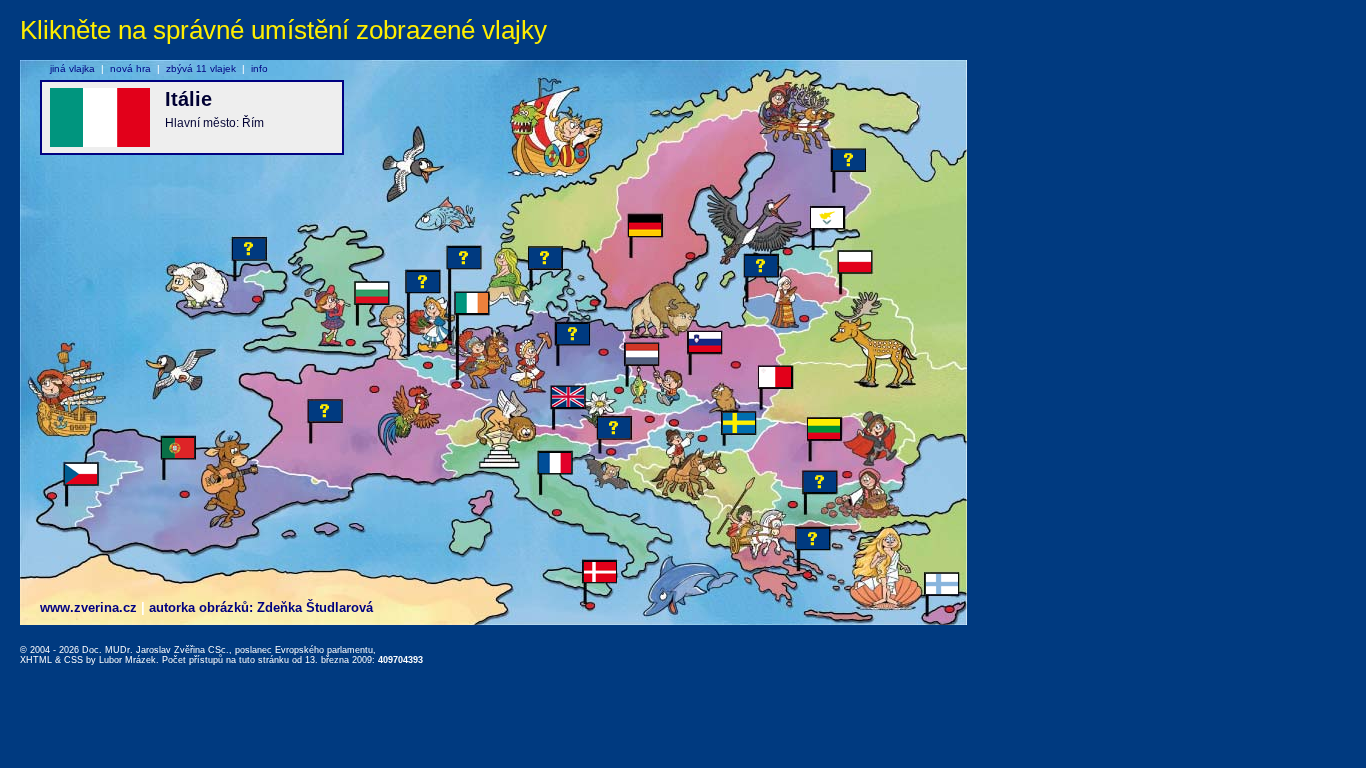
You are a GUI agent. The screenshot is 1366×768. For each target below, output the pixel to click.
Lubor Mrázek (127, 660)
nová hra (130, 68)
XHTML (36, 660)
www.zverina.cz (88, 607)
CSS (73, 660)
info (259, 68)
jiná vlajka (72, 68)
